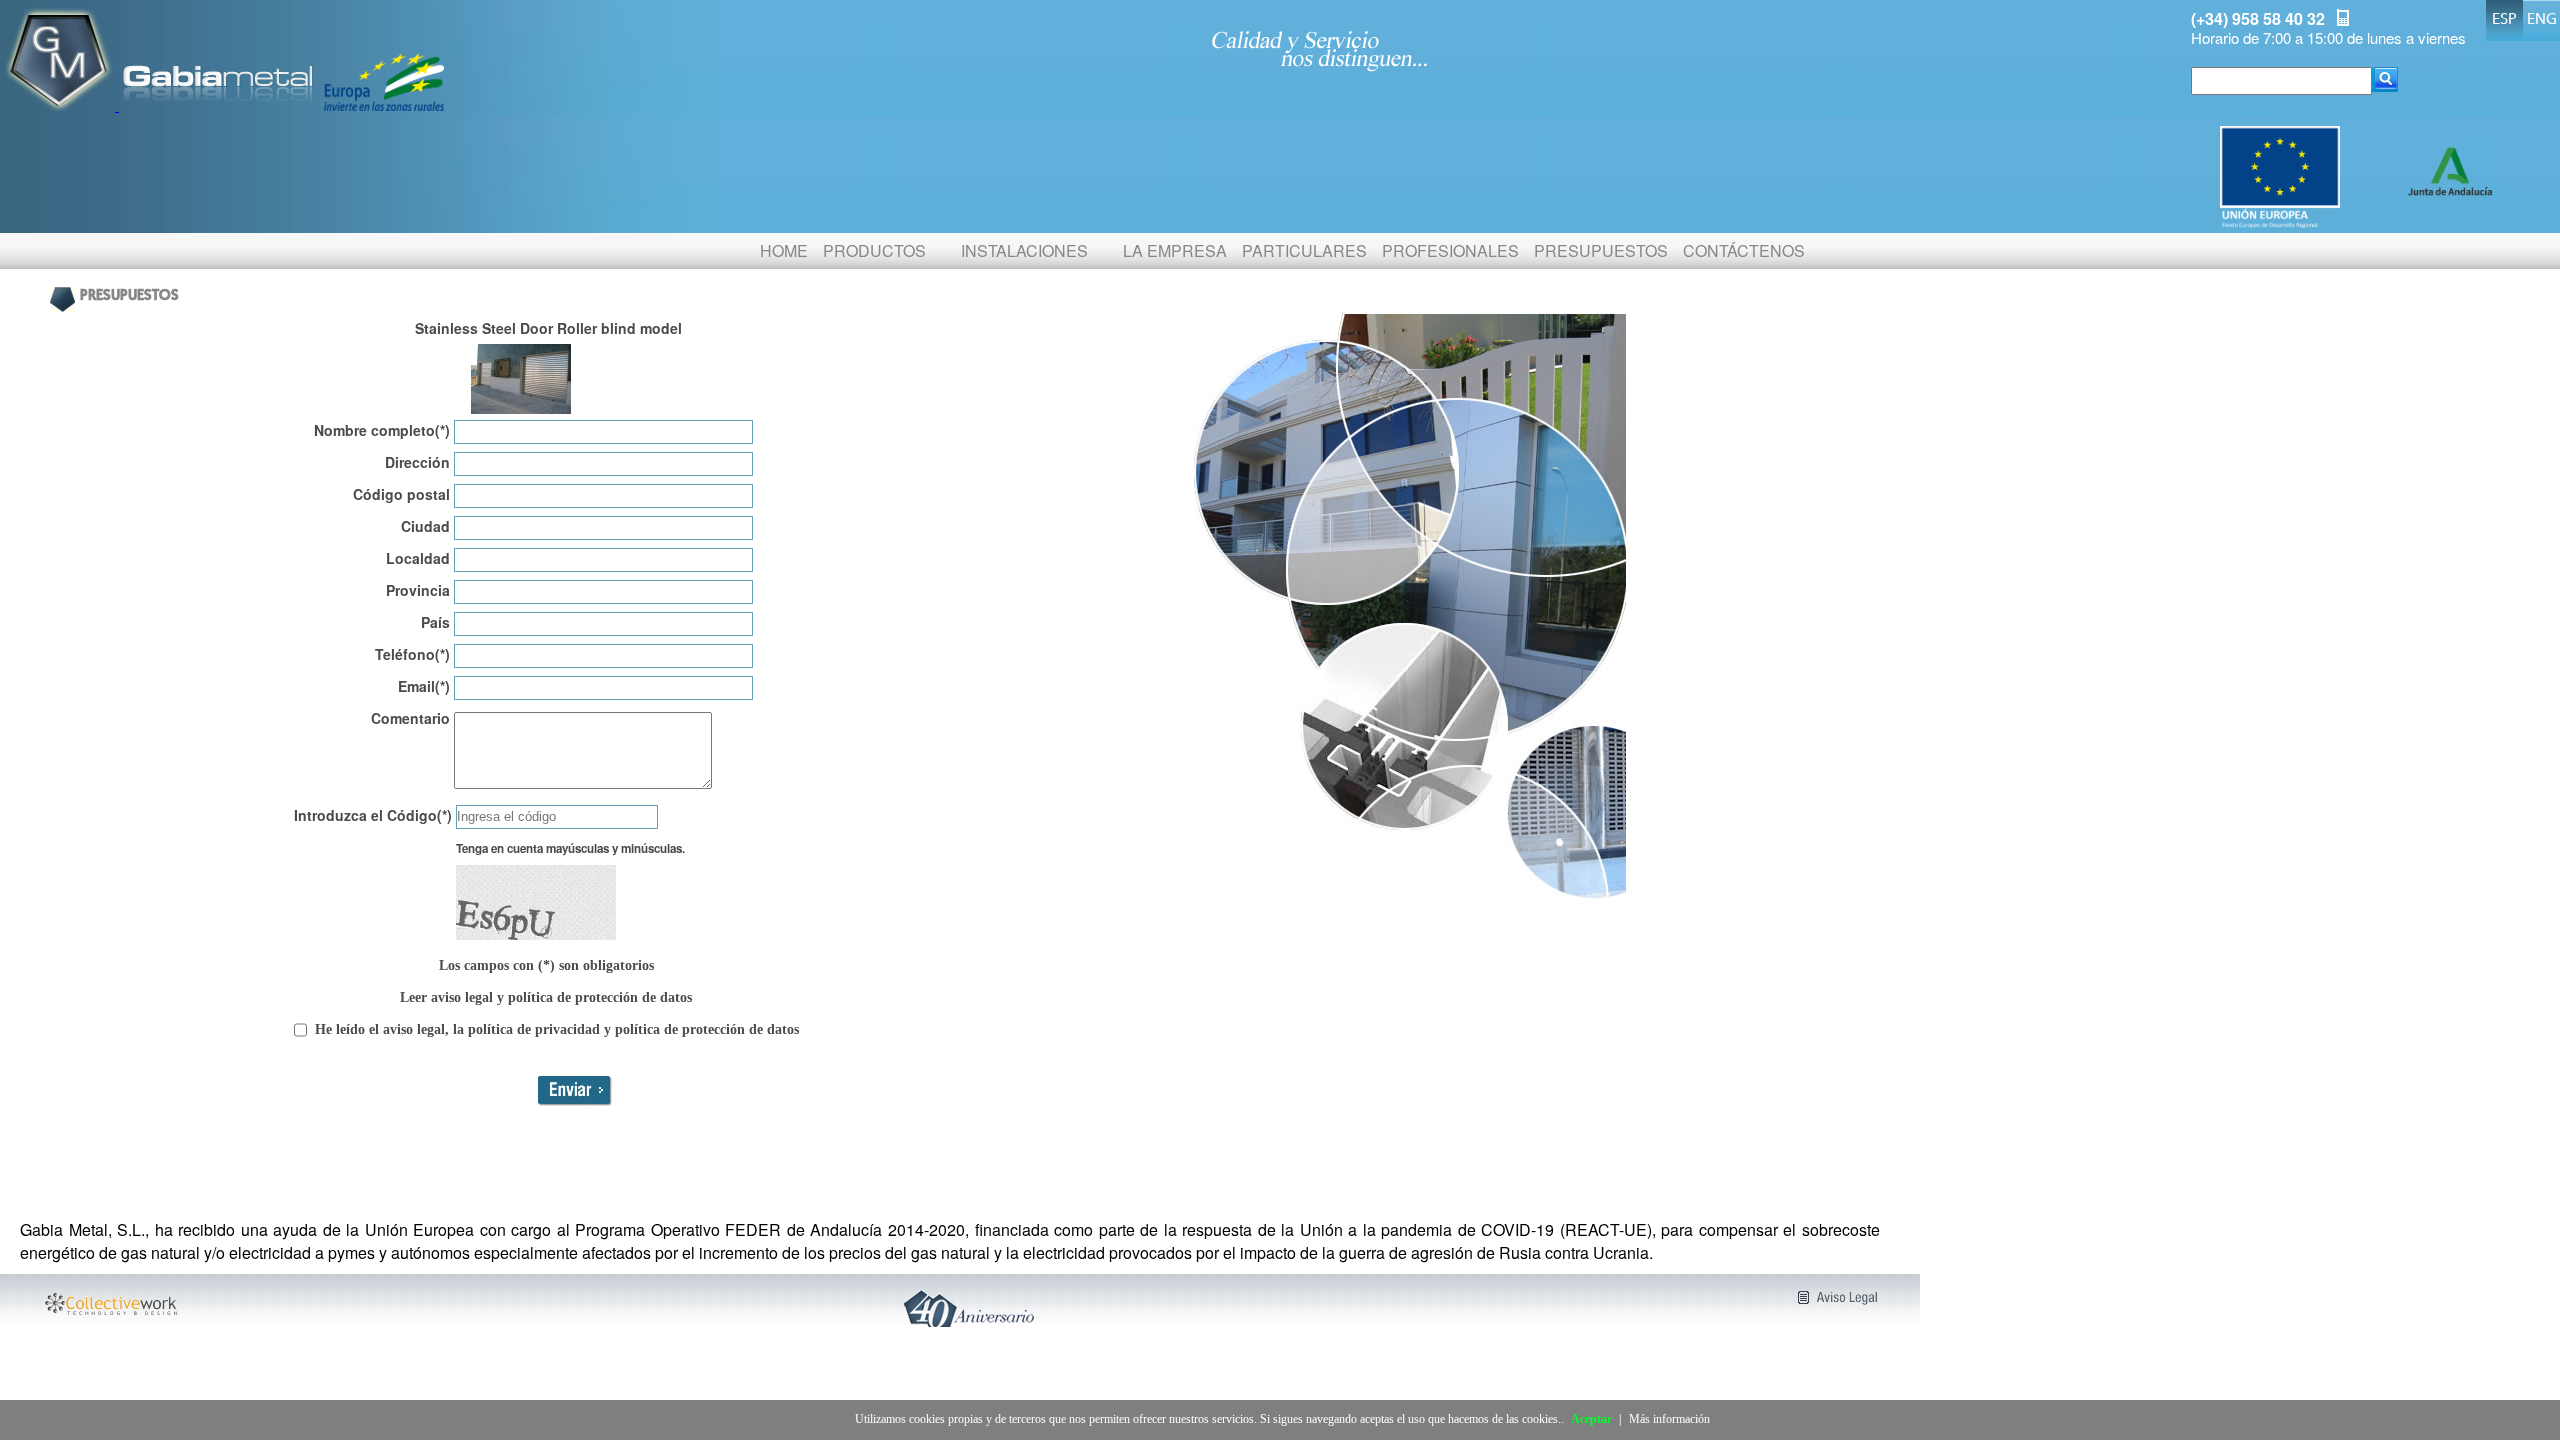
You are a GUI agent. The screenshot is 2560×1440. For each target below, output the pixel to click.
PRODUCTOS (874, 250)
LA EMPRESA (1175, 250)
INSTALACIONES (1024, 250)
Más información (1669, 1419)
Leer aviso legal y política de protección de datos (546, 997)
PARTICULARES (1304, 250)
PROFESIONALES (1450, 250)
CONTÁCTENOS (1744, 250)
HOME (784, 250)
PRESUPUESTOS (1601, 250)
